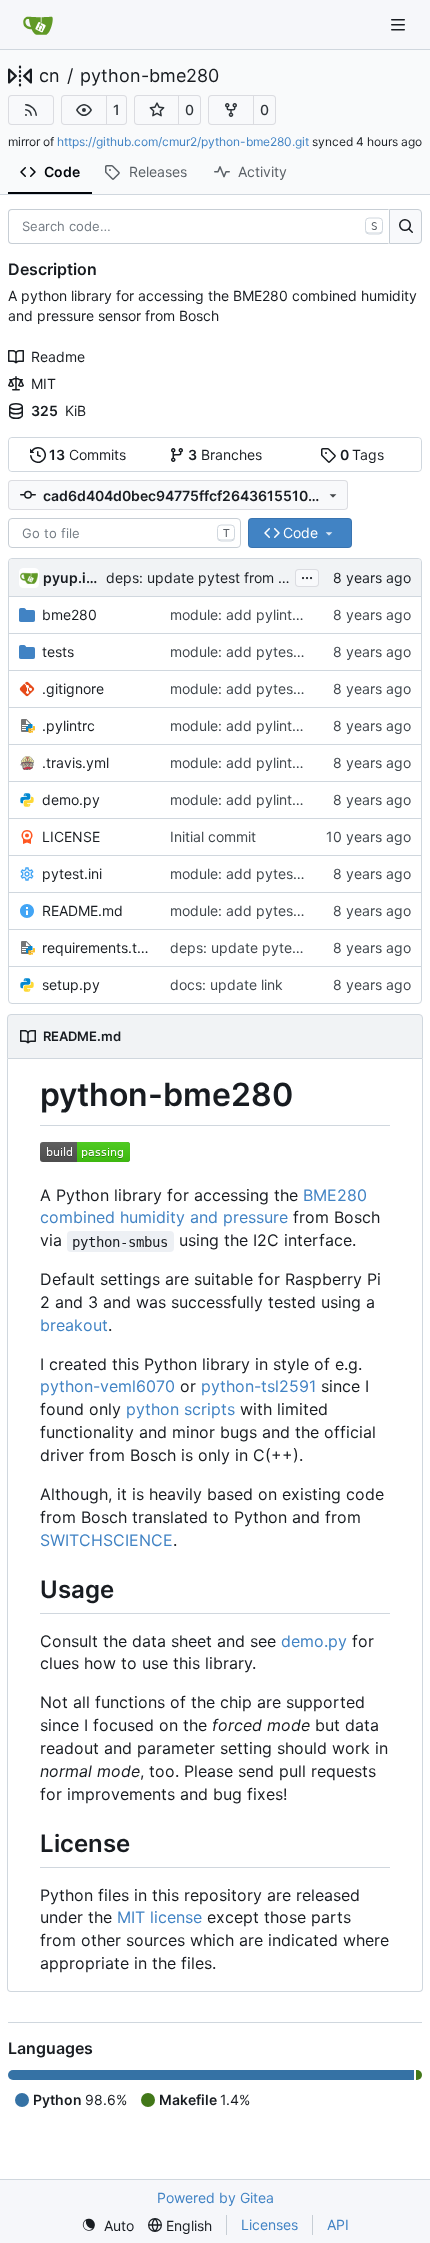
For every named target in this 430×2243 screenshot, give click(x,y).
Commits (87, 454)
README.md (82, 910)
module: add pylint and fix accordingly (296, 614)
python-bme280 (149, 76)
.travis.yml (75, 762)
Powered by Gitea (215, 2197)
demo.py (71, 799)
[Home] (38, 25)
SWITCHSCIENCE (106, 1540)
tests (58, 651)
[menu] (107, 2225)
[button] (84, 110)
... (307, 575)
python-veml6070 (107, 1386)
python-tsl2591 (258, 1386)
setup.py (71, 984)
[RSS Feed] (31, 110)
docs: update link (226, 984)
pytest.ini (72, 873)
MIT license (159, 1917)
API (338, 2224)
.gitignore (73, 688)
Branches (225, 454)
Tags (362, 454)
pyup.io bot (71, 577)
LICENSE (71, 836)
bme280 (69, 614)
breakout (74, 1325)
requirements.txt (96, 947)
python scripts (180, 1409)
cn (49, 76)
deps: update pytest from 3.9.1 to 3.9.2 (235, 577)
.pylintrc (68, 725)
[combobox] (124, 533)
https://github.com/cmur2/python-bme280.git (183, 141)
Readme (58, 356)
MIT (43, 383)
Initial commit (213, 836)
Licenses (269, 2224)
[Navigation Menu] (400, 24)
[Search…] (405, 227)
